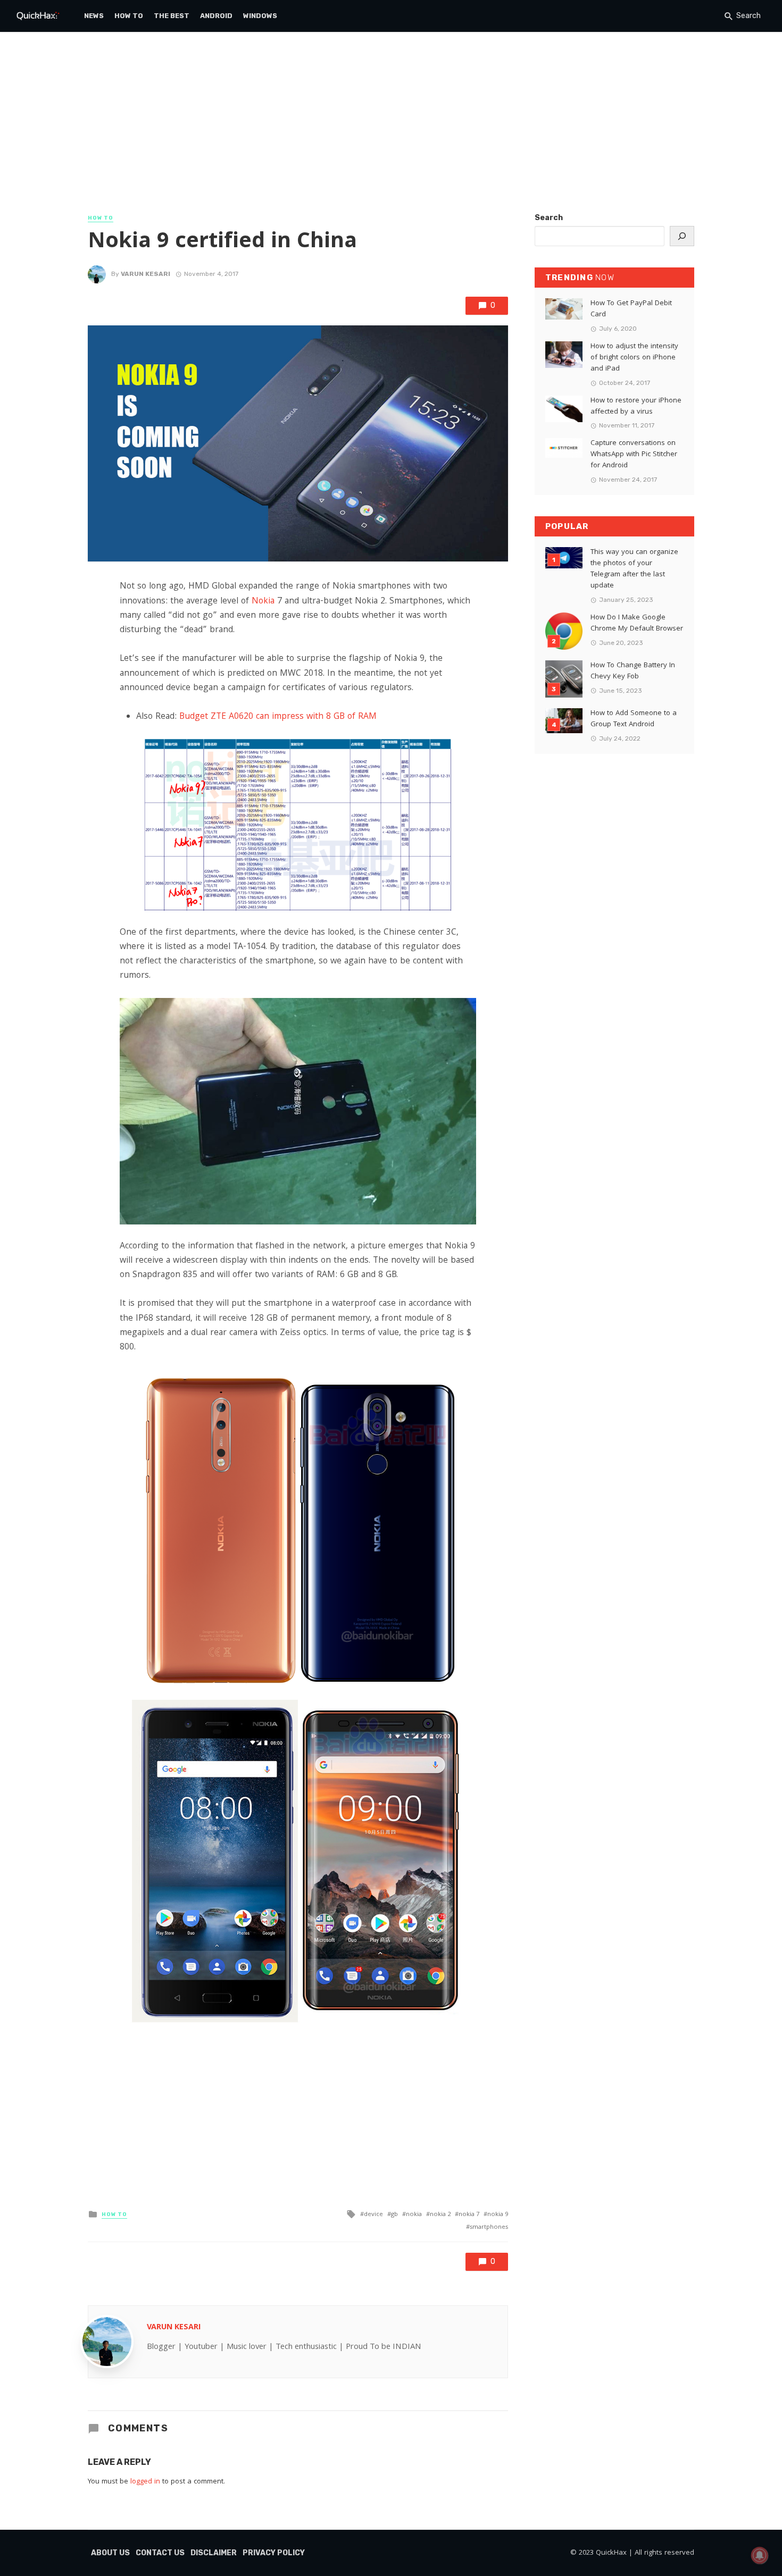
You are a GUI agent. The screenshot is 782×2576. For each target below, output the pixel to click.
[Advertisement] (391, 133)
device (373, 2215)
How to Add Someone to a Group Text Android (634, 719)
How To (129, 16)
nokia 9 (498, 2215)
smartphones (489, 2227)
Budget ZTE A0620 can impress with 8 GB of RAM (278, 717)
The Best (172, 16)
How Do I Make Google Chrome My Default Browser (637, 624)
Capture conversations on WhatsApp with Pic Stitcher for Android (634, 455)
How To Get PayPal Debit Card (631, 309)
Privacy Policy (274, 2553)
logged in (145, 2482)
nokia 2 (440, 2215)
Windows (260, 16)
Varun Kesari (145, 274)
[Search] (682, 236)
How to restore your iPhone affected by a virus (636, 407)
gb (394, 2215)
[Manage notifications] (760, 2555)
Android (216, 16)
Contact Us (160, 2553)
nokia (414, 2215)
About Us (110, 2553)
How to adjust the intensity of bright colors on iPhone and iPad (634, 358)
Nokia (263, 602)
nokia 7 (469, 2215)
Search (549, 218)
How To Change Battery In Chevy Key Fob (633, 672)
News (94, 16)
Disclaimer (214, 2553)
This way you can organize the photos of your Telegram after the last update (634, 569)
